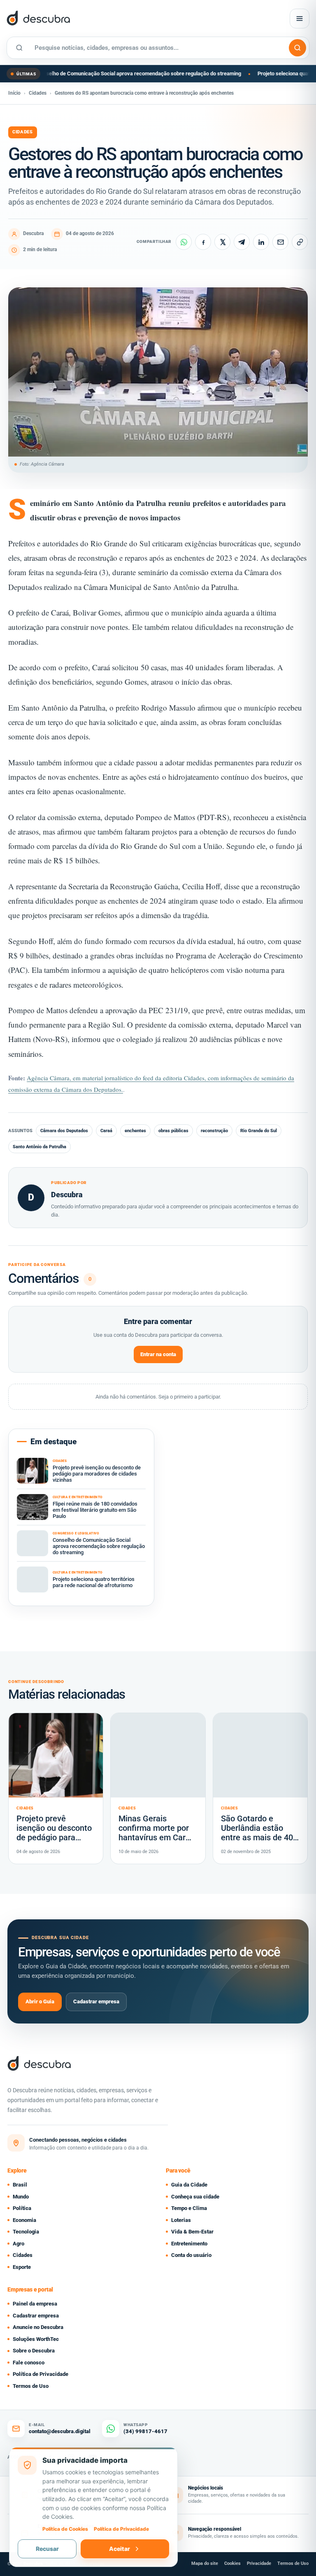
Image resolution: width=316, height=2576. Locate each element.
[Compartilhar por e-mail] (280, 242)
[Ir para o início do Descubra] (96, 19)
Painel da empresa (35, 2304)
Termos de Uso (31, 2386)
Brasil (20, 2185)
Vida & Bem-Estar (192, 2232)
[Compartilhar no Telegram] (242, 242)
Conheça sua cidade (195, 2197)
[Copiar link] (300, 242)
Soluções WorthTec (36, 2339)
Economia (24, 2220)
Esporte (22, 2267)
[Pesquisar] (297, 48)
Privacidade (259, 2563)
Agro (19, 2244)
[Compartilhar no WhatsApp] (184, 242)
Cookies (232, 2563)
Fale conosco (29, 2363)
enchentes (135, 1131)
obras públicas (173, 1131)
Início (14, 93)
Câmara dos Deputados (64, 1131)
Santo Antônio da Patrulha (39, 1147)
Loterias (181, 2220)
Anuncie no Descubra (38, 2327)
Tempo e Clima (189, 2208)
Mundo (21, 2197)
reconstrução (214, 1131)
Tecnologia (26, 2232)
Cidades (38, 93)
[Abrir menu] (300, 19)
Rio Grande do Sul (259, 1131)
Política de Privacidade (41, 2374)
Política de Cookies (65, 2529)
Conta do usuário (191, 2255)
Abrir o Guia (40, 2001)
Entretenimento (189, 2244)
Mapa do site (205, 2563)
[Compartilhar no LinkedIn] (261, 242)
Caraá (106, 1131)
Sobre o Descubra (34, 2351)
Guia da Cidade (189, 2185)
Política (22, 2208)
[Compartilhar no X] (222, 242)
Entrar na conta (158, 1354)
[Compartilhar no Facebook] (203, 242)
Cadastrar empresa (96, 2001)
